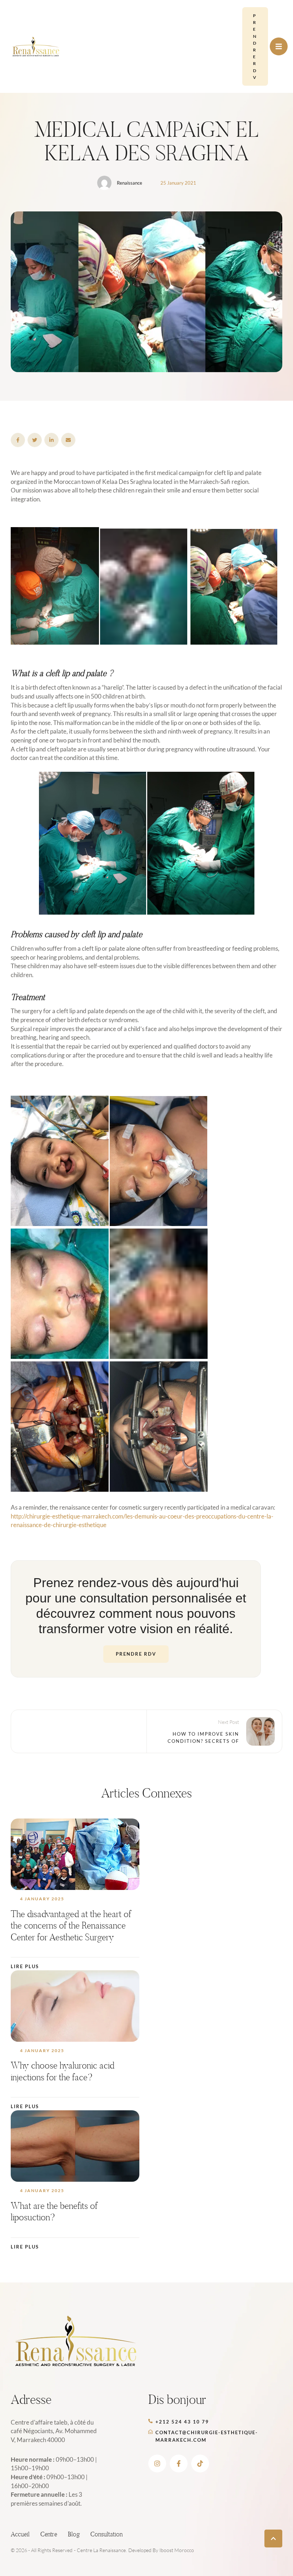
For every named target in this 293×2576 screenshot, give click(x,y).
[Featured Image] (75, 1854)
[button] (255, 46)
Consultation (106, 2534)
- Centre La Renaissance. (100, 2550)
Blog (74, 2534)
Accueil (20, 2534)
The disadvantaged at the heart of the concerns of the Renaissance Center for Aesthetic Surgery (71, 1925)
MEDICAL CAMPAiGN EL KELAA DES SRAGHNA (146, 141)
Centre (49, 2534)
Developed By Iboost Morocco (161, 2550)
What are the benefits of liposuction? (54, 2212)
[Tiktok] (200, 2464)
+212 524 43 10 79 (182, 2422)
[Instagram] (157, 2464)
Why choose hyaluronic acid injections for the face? (63, 2071)
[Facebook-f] (179, 2464)
